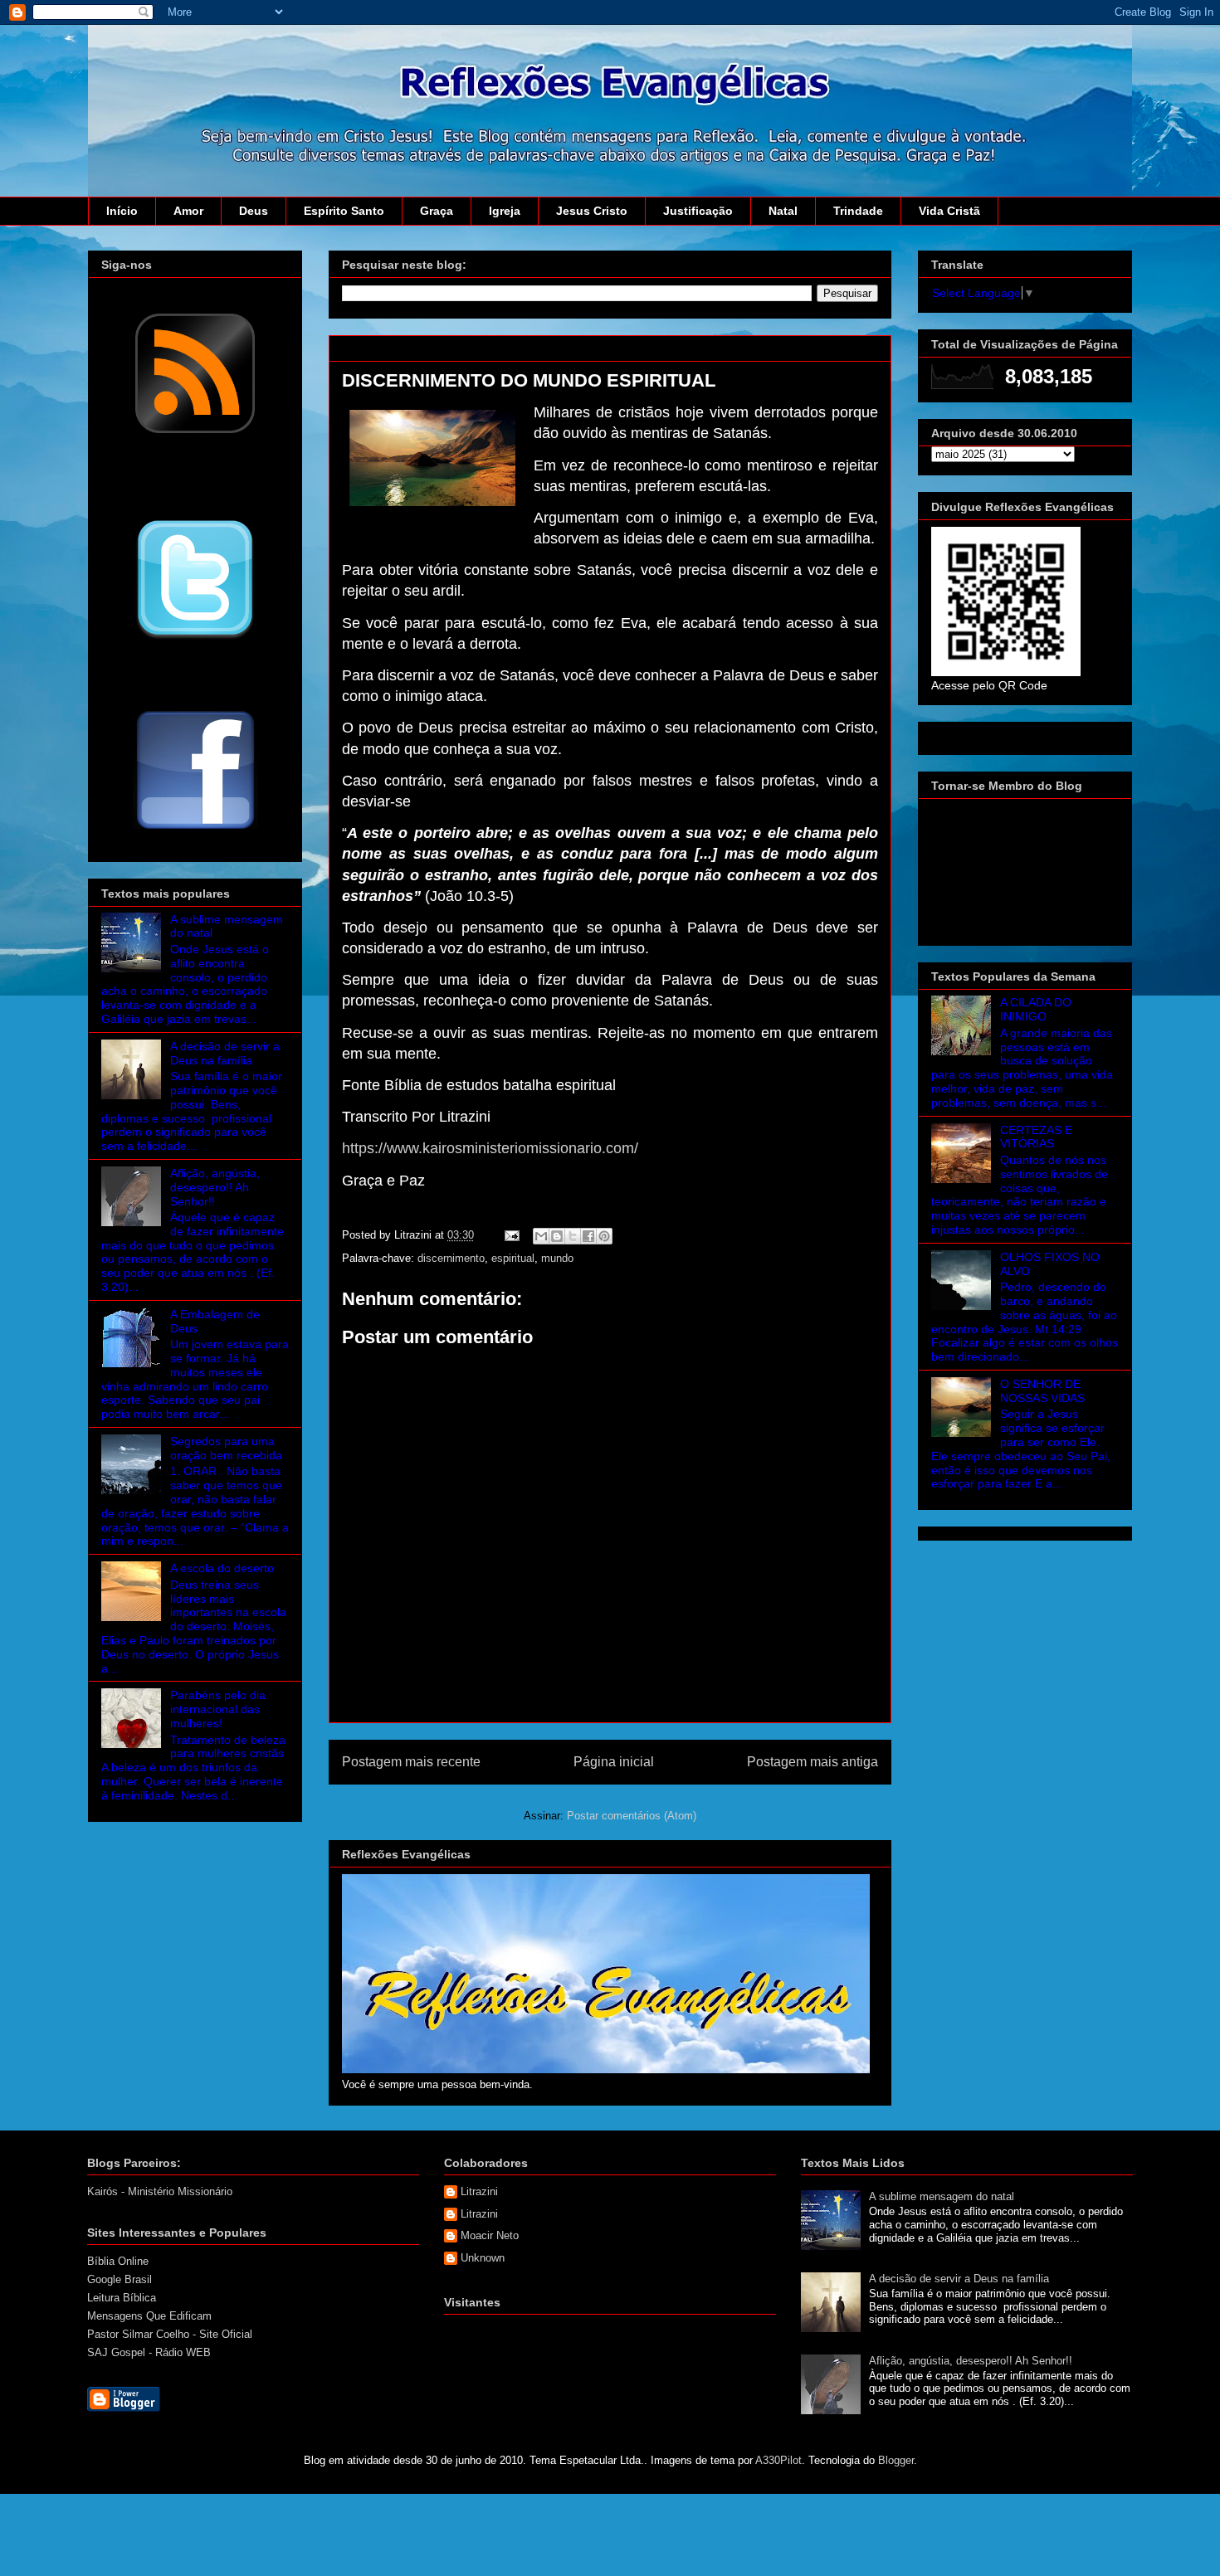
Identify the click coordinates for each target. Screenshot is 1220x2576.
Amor (188, 211)
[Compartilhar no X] (573, 1236)
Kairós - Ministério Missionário (160, 2191)
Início (122, 211)
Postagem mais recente (411, 1762)
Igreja (505, 211)
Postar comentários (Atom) (632, 1816)
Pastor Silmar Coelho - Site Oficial (170, 2334)
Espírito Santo (344, 211)
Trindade (858, 211)
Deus (254, 211)
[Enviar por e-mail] (541, 1236)
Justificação (698, 211)
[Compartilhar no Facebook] (588, 1236)
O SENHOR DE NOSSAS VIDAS (1042, 1391)
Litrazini (479, 2191)
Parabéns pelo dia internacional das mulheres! (218, 1709)
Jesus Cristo (592, 211)
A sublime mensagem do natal (942, 2196)
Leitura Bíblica (122, 2298)
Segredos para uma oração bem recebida (226, 1448)
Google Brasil (120, 2279)
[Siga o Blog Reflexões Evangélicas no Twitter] (195, 638)
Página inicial (614, 1762)
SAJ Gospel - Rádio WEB (149, 2352)
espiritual (513, 1258)
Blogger (896, 2460)
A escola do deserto (222, 1568)
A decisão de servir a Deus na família (225, 1053)
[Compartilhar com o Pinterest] (604, 1236)
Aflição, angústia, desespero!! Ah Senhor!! (215, 1187)
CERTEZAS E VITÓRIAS (1036, 1137)
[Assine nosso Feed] (195, 431)
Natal (783, 211)
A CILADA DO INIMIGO (1036, 1009)
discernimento (451, 1258)
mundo (557, 1258)
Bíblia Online (118, 2261)
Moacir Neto (490, 2235)
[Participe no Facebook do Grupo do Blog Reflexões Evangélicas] (195, 830)
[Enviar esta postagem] (511, 1235)
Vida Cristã (949, 211)
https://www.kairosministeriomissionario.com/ (490, 1148)
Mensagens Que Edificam (149, 2316)
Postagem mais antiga (813, 1762)
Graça (437, 211)
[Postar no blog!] (557, 1236)
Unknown (483, 2258)
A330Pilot (778, 2460)
